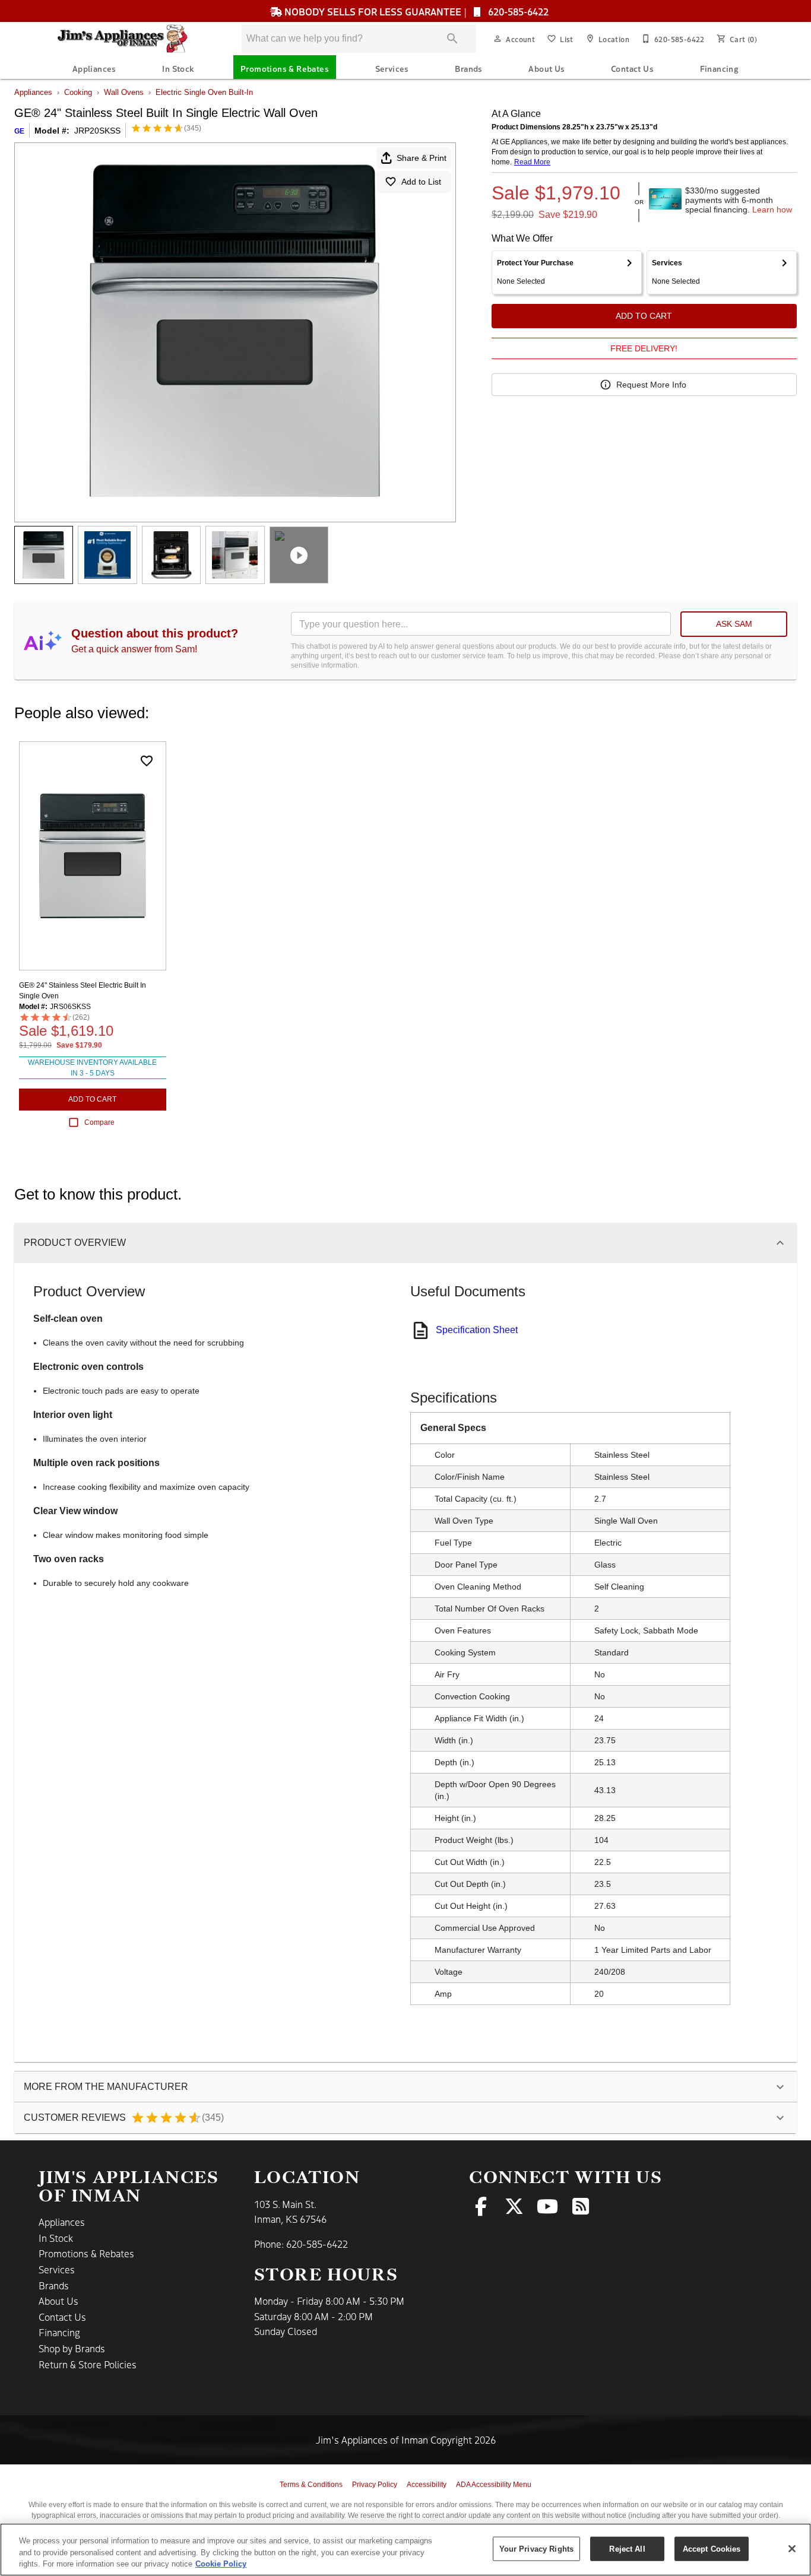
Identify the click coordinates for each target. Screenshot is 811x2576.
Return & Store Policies (88, 2364)
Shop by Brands (72, 2348)
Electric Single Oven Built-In (204, 92)
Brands (468, 68)
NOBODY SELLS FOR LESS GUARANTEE (373, 11)
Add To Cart (644, 316)
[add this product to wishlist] (147, 761)
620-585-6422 (517, 11)
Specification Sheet (477, 1330)
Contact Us (632, 68)
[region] (405, 2550)
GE (19, 131)
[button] (498, 39)
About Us (547, 68)
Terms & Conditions (311, 2485)
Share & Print (422, 158)
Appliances (94, 68)
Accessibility (427, 2485)
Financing (720, 68)
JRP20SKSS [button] (97, 131)
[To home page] (131, 39)
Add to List (421, 182)
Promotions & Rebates (285, 68)
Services (392, 68)
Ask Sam (734, 624)
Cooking (78, 92)
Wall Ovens (124, 92)
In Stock (178, 68)
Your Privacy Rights (536, 2548)
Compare (99, 1122)
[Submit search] (452, 39)
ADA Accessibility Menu (494, 2485)
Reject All (627, 2548)
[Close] (792, 2549)
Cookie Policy (221, 2564)
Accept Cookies (712, 2548)
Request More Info (651, 385)
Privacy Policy (375, 2485)
